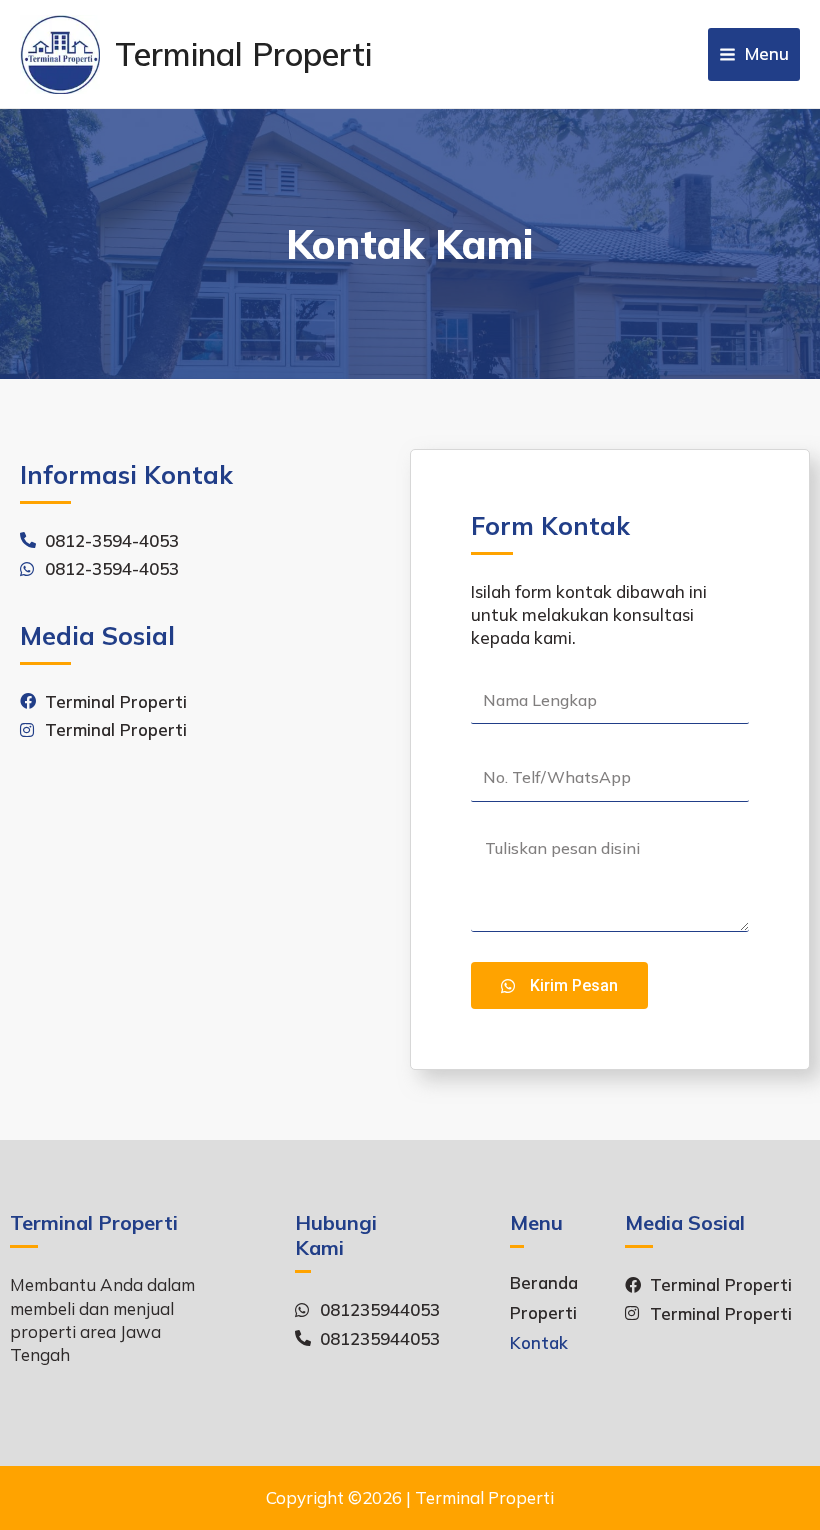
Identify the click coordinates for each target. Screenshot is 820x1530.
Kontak (539, 1343)
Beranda (544, 1283)
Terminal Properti (243, 54)
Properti (543, 1313)
